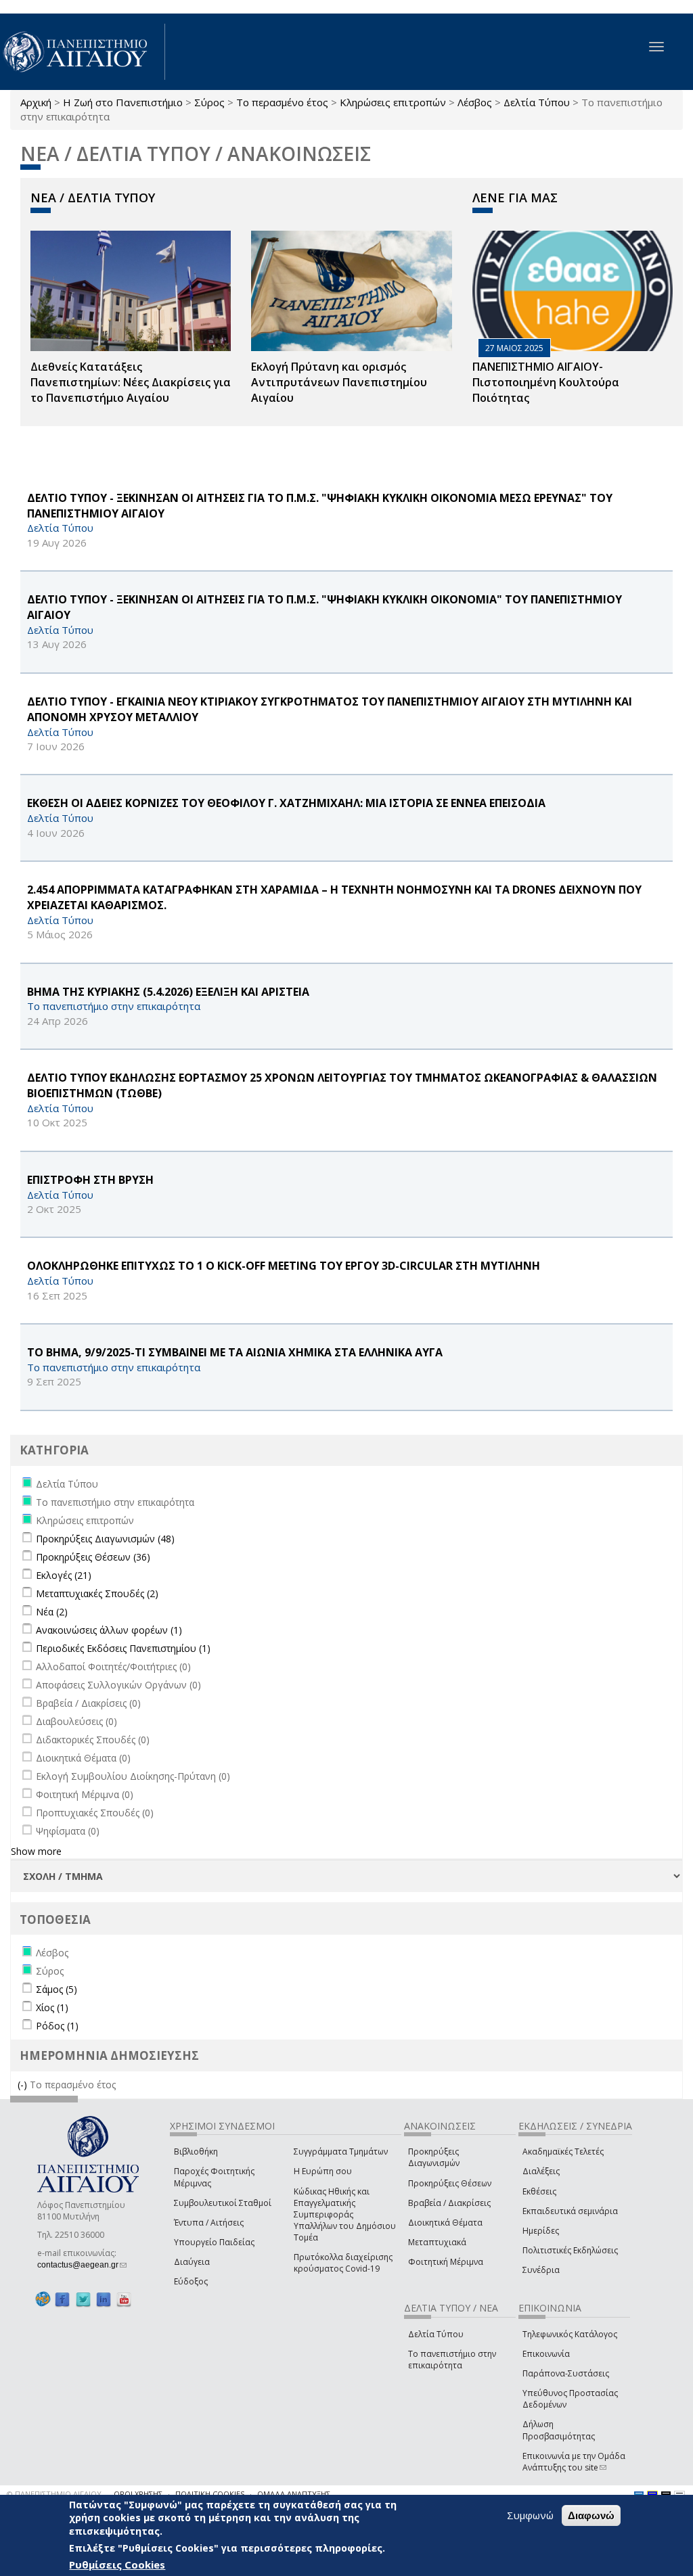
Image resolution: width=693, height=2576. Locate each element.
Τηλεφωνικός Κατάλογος (570, 2334)
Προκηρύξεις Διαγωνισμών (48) (105, 1539)
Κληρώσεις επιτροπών (393, 102)
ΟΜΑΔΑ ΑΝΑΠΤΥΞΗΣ (294, 2494)
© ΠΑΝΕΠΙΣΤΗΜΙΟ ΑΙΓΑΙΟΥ (54, 2494)
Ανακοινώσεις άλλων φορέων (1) (109, 1630)
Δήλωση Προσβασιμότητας (559, 2430)
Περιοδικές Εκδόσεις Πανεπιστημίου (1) (123, 1648)
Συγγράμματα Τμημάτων (341, 2152)
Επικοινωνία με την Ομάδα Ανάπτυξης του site (574, 2462)
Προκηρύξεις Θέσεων (450, 2183)
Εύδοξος (191, 2281)
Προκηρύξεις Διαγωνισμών (434, 2157)
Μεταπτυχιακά (437, 2242)
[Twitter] (83, 2299)
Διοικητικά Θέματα (445, 2223)
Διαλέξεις (541, 2171)
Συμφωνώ (530, 2515)
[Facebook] (62, 2299)
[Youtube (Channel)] (124, 2299)
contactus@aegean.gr (82, 2265)
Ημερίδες (541, 2231)
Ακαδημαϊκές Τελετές (563, 2152)
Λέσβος (475, 102)
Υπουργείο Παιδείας (214, 2242)
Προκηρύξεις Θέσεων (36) (93, 1557)
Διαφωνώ (591, 2515)
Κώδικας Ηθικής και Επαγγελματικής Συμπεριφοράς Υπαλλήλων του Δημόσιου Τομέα (345, 2215)
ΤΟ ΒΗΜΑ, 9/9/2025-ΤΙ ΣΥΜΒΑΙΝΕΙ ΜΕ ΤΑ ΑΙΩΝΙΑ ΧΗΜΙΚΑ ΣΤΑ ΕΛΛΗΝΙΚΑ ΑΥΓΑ (235, 1352)
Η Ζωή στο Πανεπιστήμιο (123, 102)
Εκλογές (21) (64, 1575)
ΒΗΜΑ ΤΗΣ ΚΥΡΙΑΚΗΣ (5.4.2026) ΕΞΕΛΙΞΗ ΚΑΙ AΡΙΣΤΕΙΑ (168, 992)
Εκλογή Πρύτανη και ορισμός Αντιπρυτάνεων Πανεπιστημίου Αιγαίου (339, 382)
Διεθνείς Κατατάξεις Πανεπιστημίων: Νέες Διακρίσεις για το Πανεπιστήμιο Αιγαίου (131, 382)
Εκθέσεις (539, 2191)
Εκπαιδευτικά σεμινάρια (570, 2211)
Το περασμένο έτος (282, 102)
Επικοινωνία (546, 2354)
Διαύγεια (192, 2262)
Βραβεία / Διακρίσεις (449, 2203)
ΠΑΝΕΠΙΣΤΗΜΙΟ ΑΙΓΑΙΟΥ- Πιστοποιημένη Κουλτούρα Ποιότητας (546, 382)
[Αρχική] (83, 52)
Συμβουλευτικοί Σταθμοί (223, 2203)
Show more (36, 1851)
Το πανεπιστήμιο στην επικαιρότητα (452, 2360)
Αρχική (36, 102)
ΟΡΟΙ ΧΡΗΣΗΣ (138, 2494)
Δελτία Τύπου (537, 102)
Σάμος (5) (57, 1989)
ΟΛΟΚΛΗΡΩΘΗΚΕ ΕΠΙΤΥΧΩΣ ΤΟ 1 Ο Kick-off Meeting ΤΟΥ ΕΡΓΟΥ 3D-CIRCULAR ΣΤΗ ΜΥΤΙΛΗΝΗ (284, 1266)
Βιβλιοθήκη (196, 2152)
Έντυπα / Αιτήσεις (209, 2223)
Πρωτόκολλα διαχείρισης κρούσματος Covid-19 (343, 2263)
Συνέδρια (541, 2270)
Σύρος (209, 102)
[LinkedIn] (104, 2299)
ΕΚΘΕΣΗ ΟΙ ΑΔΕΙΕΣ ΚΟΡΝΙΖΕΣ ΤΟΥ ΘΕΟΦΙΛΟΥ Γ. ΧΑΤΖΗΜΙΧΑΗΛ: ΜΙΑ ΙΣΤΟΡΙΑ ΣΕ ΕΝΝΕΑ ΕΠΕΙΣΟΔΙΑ (286, 803)
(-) (24, 2085)
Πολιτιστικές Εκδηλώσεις (570, 2250)
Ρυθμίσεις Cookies (117, 2564)
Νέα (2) (52, 1612)
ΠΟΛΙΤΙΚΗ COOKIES (210, 2494)
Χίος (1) (52, 2007)
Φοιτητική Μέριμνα (446, 2262)
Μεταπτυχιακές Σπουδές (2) (97, 1593)
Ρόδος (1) (57, 2026)
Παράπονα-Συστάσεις (566, 2373)
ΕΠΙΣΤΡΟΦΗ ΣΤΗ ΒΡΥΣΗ (90, 1180)
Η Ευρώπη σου (323, 2171)
